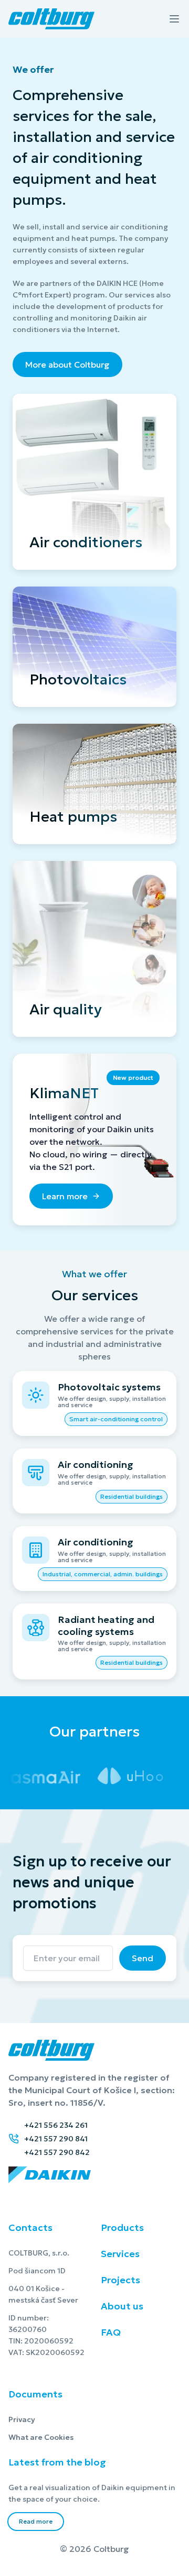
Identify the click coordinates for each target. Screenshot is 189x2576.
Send (143, 1958)
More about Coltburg (67, 364)
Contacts (30, 2227)
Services (120, 2254)
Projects (120, 2280)
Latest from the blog (57, 2462)
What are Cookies (73, 2437)
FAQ (111, 2332)
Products (122, 2227)
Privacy (35, 2419)
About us (122, 2306)
